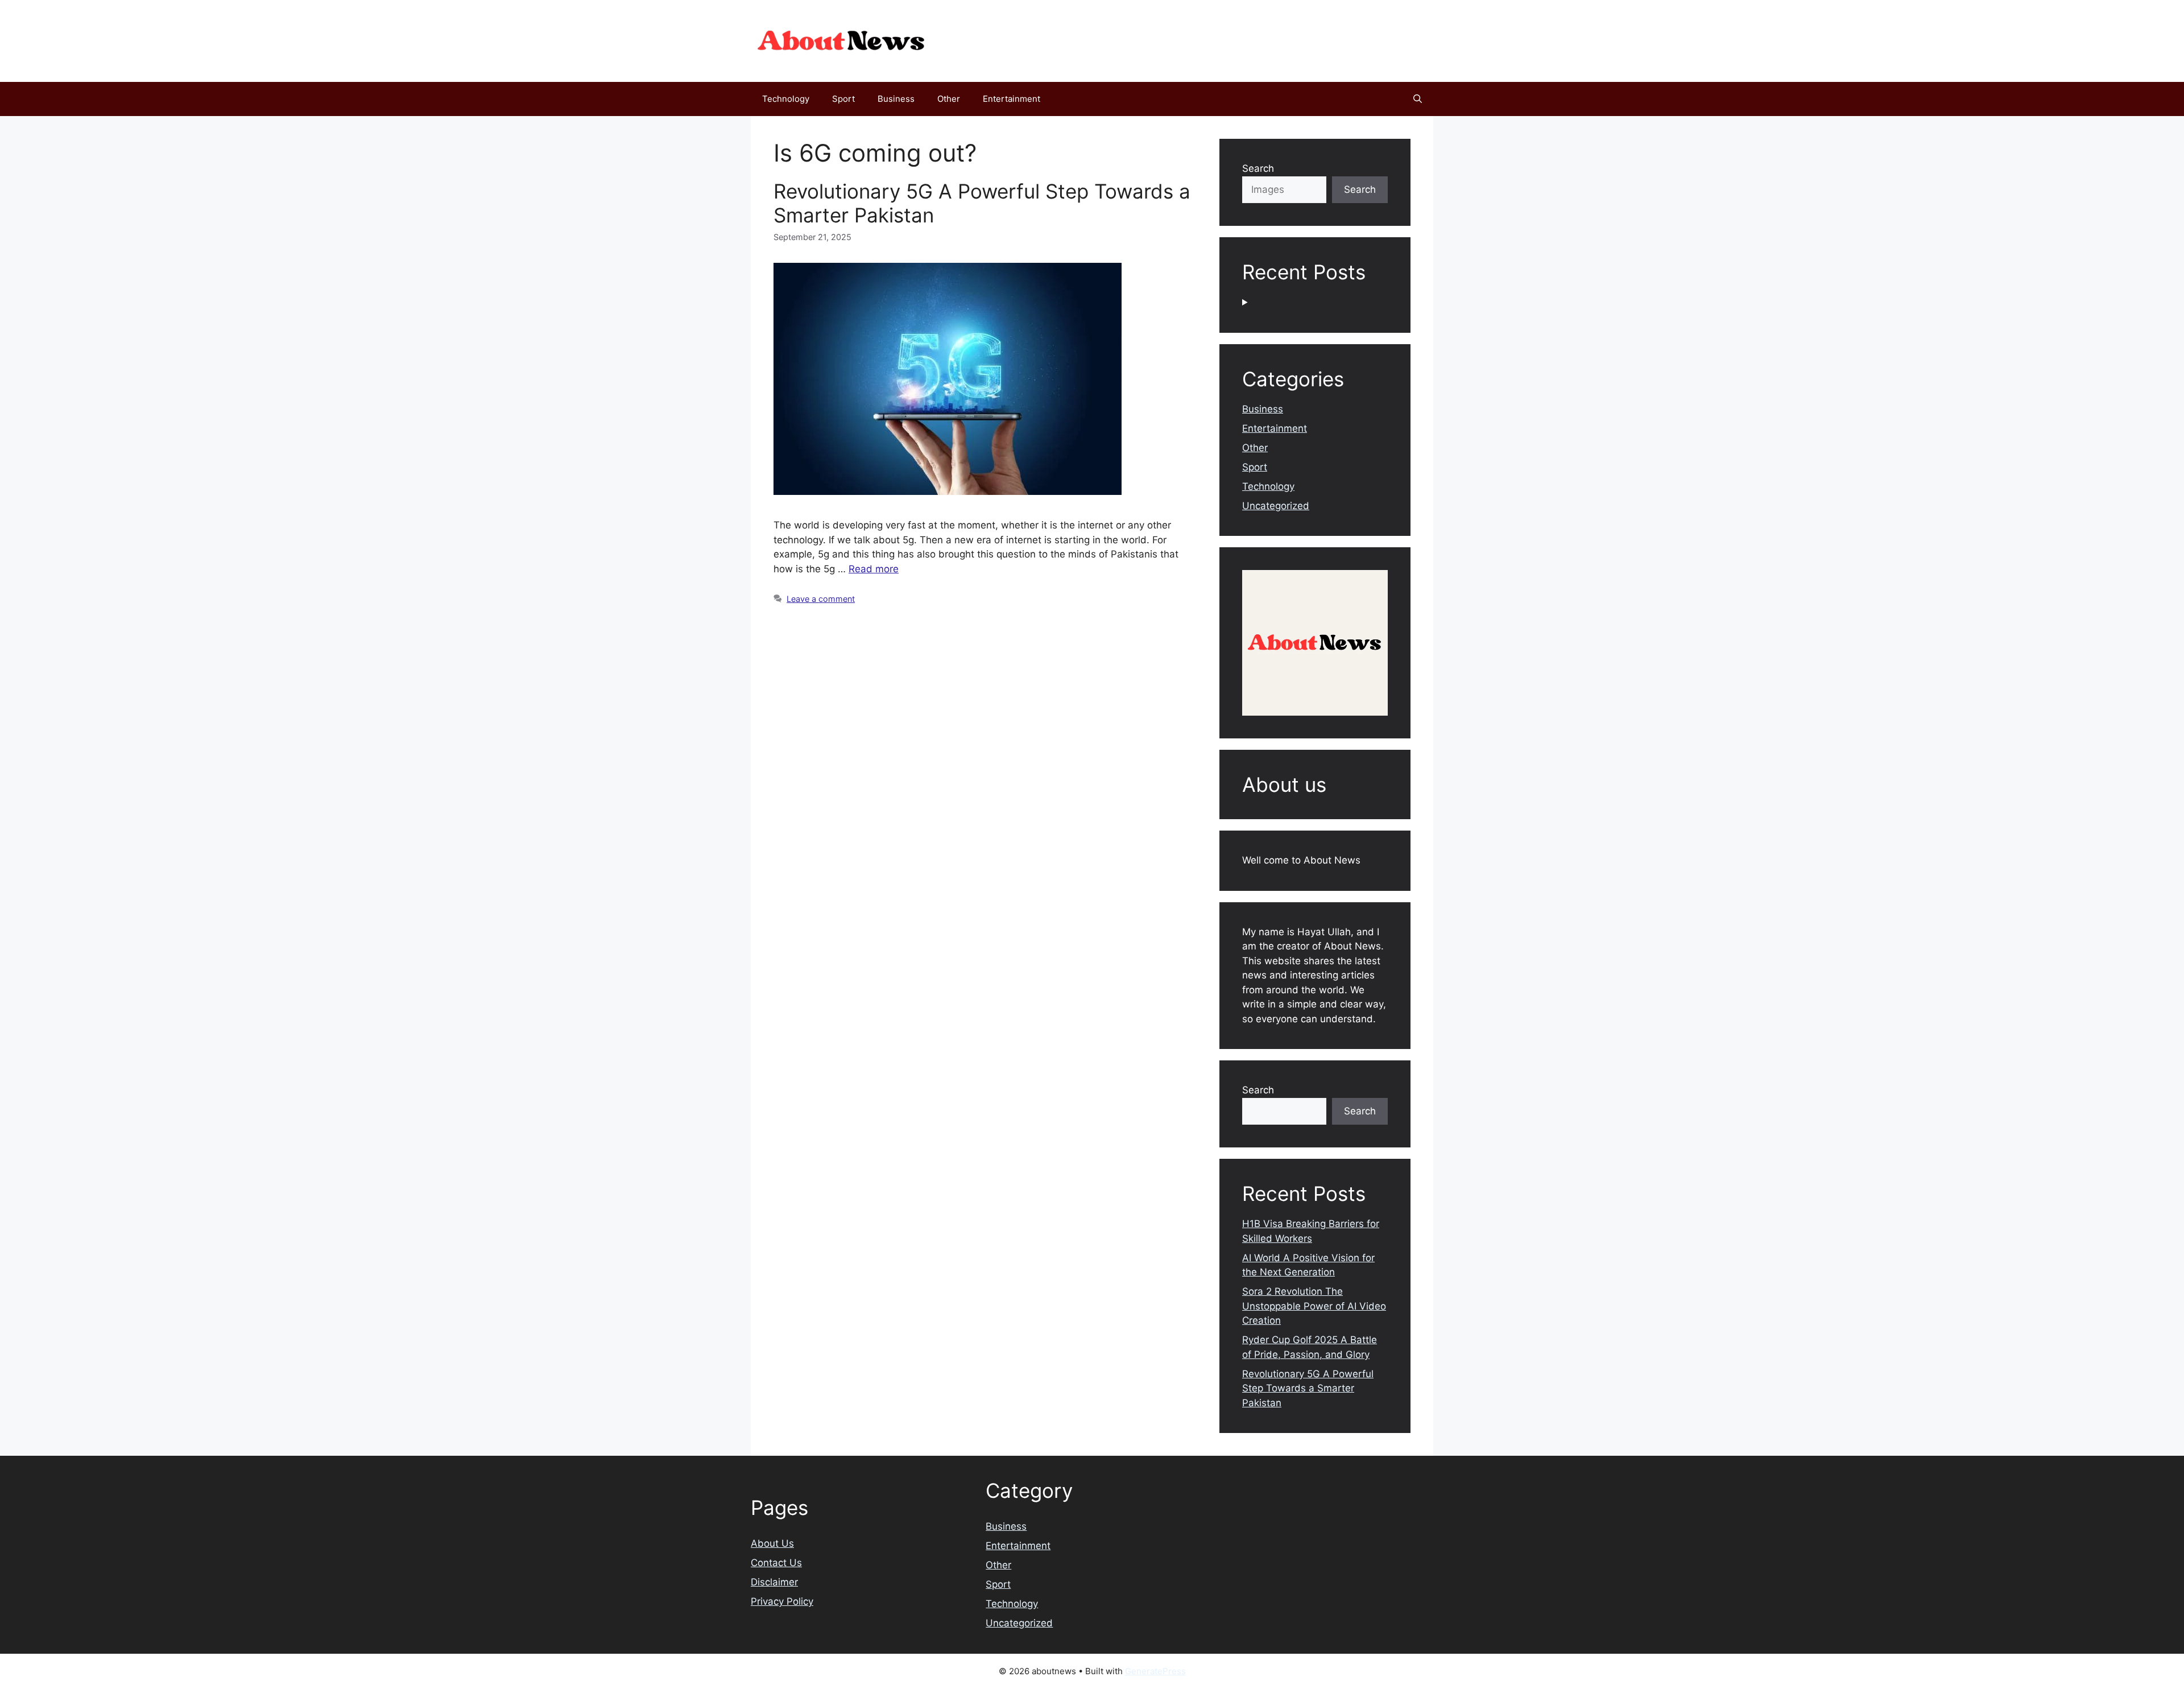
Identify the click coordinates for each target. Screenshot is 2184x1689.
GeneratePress (1155, 1671)
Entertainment (1012, 99)
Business (896, 99)
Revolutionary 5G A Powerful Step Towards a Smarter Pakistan (1308, 1388)
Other (949, 99)
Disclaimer (774, 1582)
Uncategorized (1276, 506)
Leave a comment (821, 599)
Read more (874, 569)
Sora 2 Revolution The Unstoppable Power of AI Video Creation (1314, 1306)
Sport (843, 99)
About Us (772, 1543)
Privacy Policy (782, 1601)
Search (1258, 168)
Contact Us (776, 1563)
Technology (786, 99)
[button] (1418, 99)
